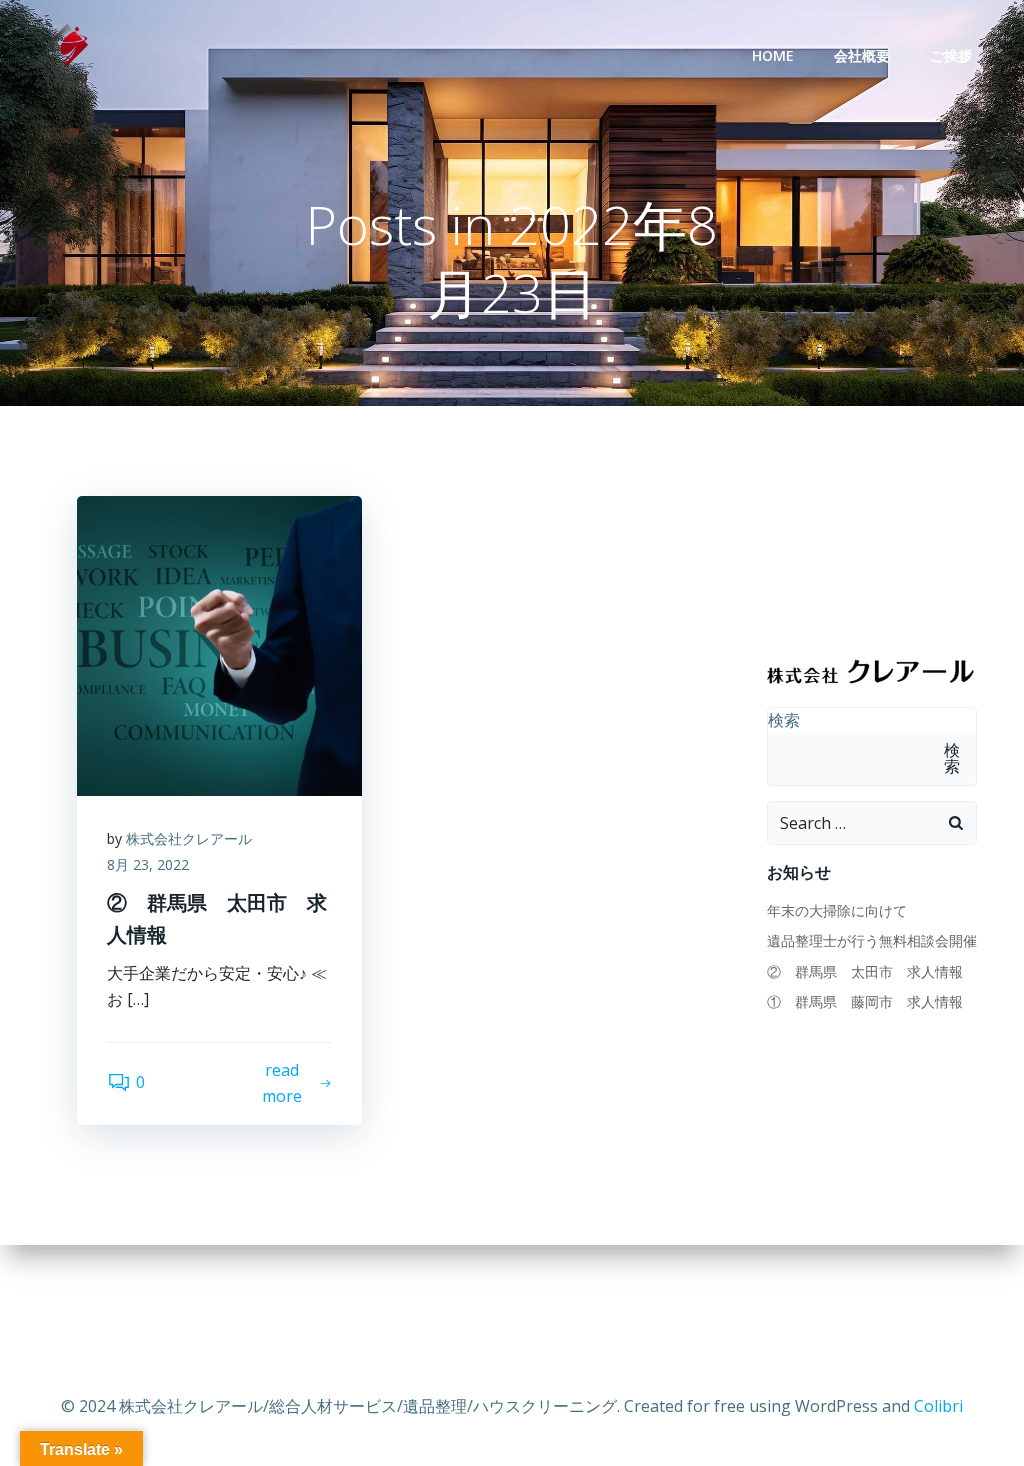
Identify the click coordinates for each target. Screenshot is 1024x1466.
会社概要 (862, 55)
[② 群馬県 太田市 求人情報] (219, 644)
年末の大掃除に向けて (837, 910)
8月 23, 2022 (148, 864)
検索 (784, 720)
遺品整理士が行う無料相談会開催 (872, 940)
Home (773, 55)
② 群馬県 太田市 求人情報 (865, 971)
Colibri (938, 1406)
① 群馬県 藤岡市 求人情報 (865, 1001)
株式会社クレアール (189, 838)
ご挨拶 (951, 55)
